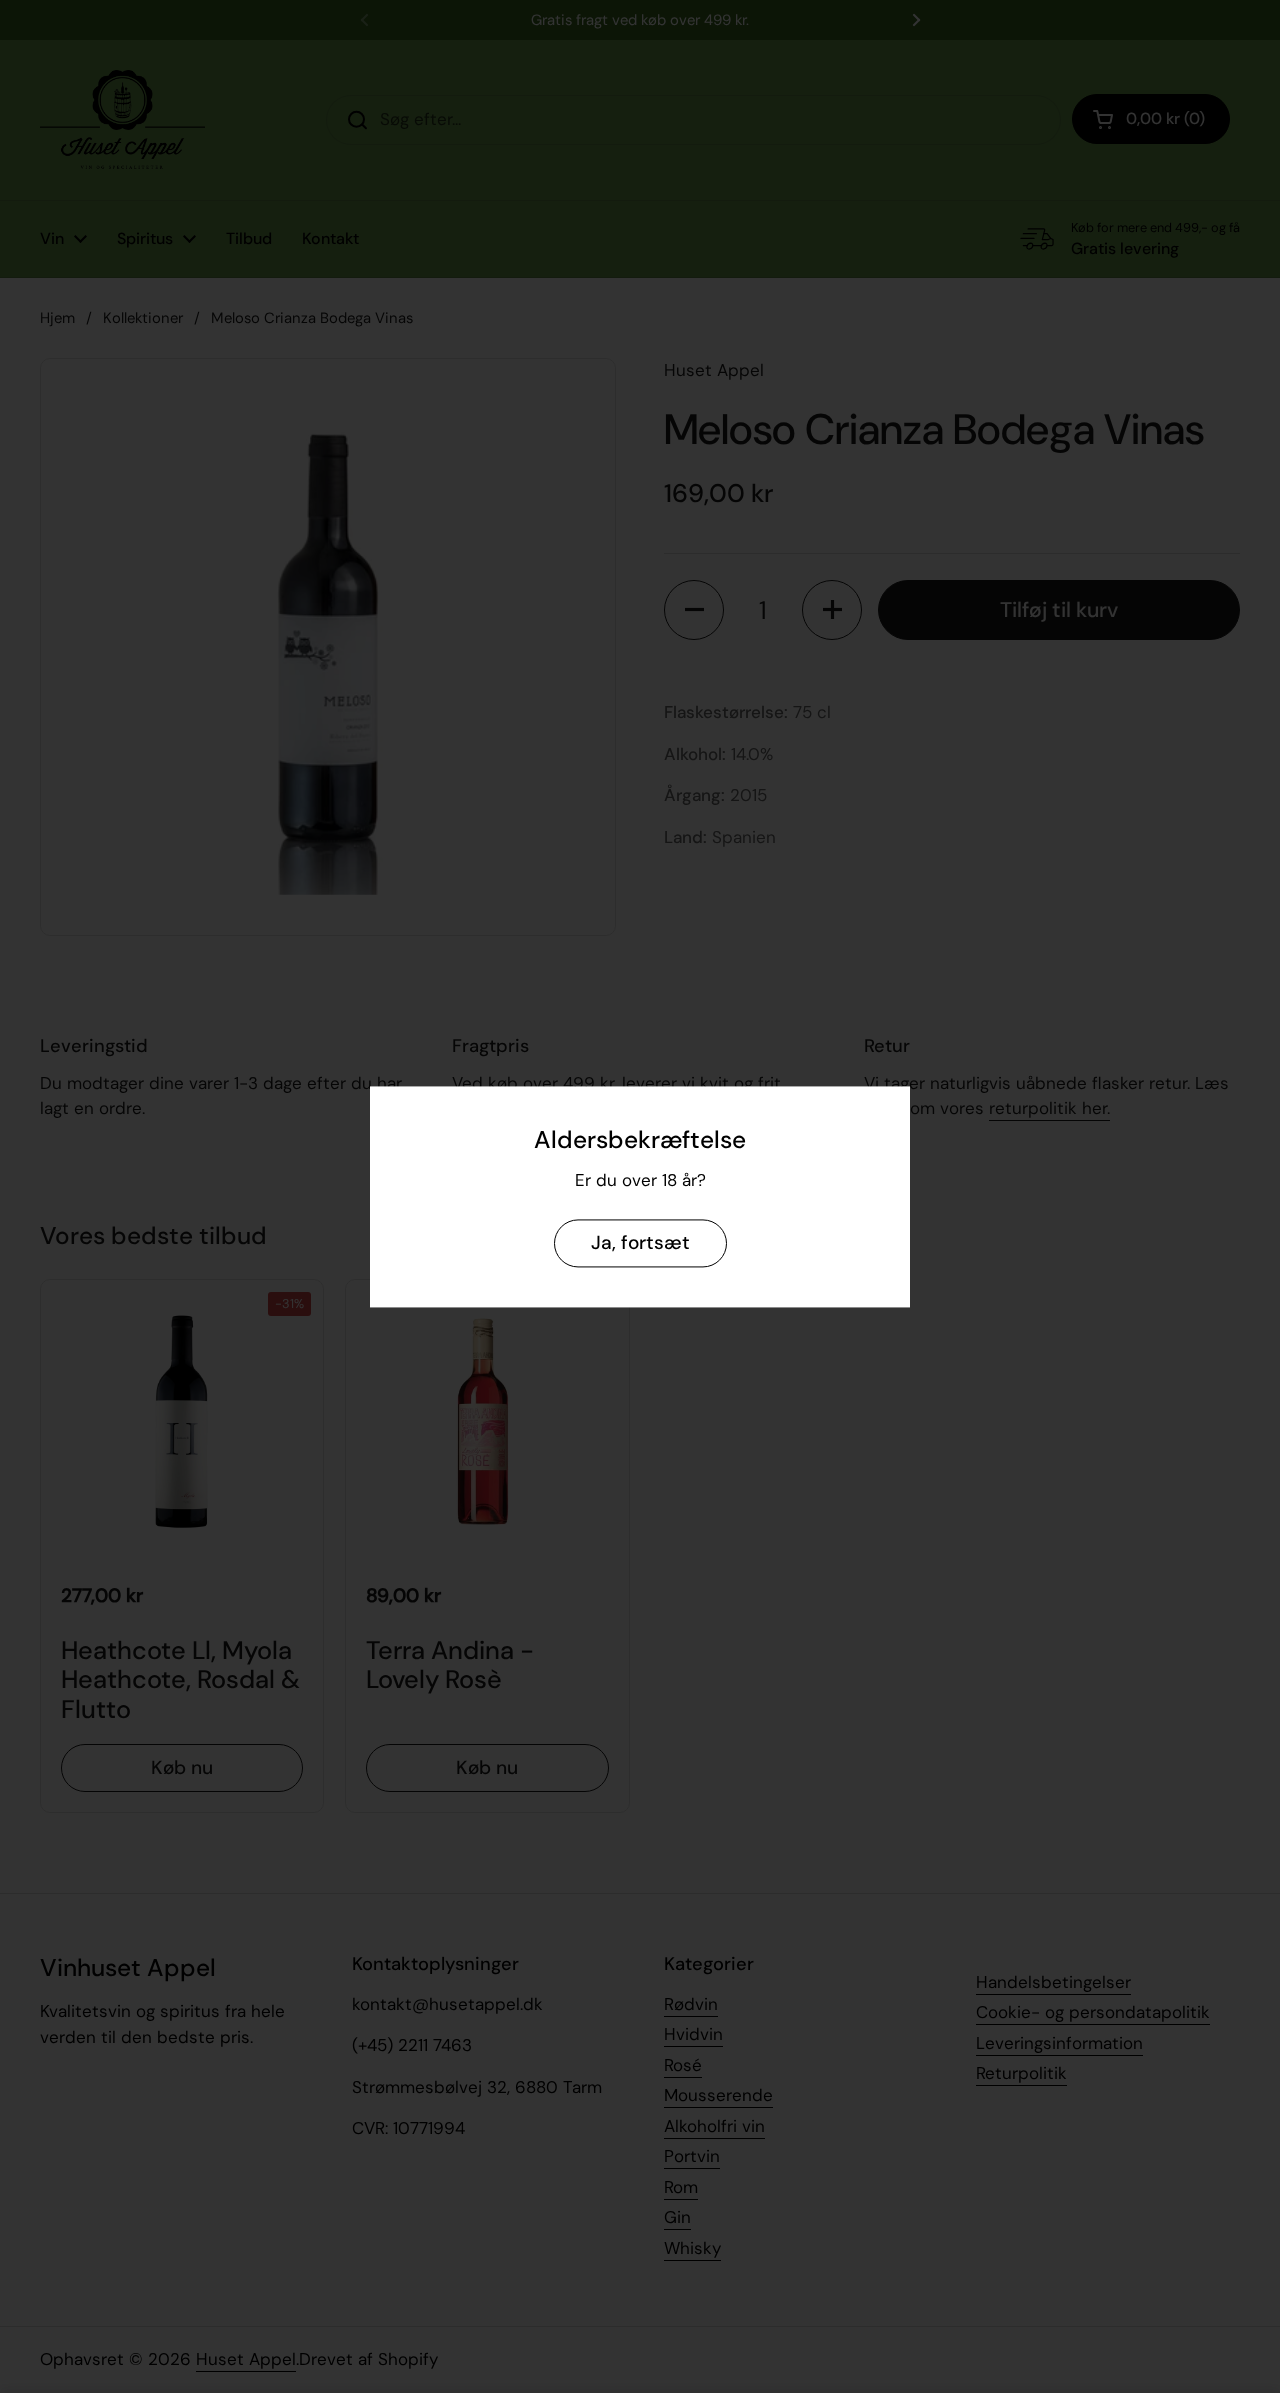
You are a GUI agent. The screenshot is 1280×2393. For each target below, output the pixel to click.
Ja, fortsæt (640, 1242)
